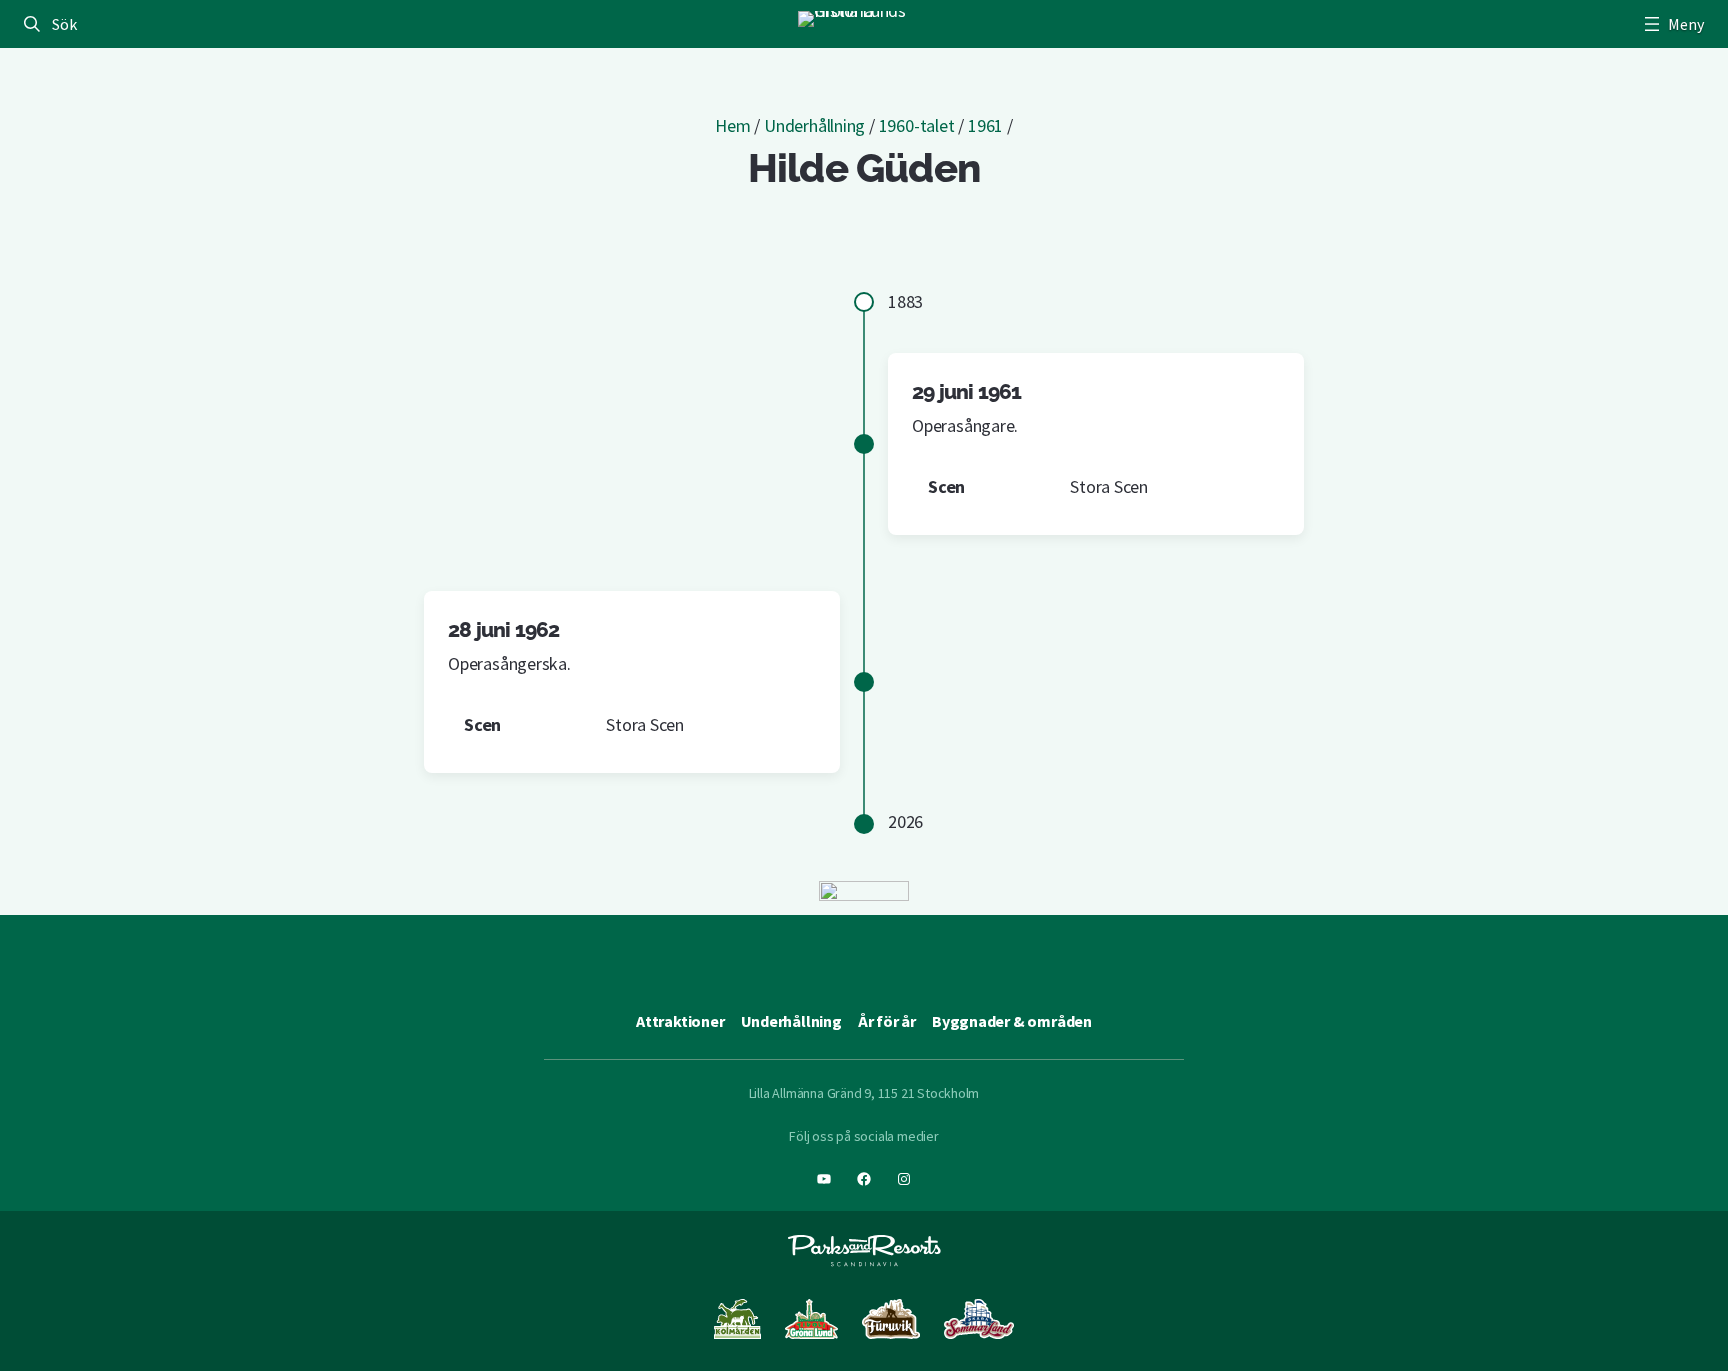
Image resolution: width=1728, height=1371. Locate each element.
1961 (985, 125)
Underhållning (814, 125)
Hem (732, 125)
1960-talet (917, 125)
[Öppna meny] (1672, 24)
